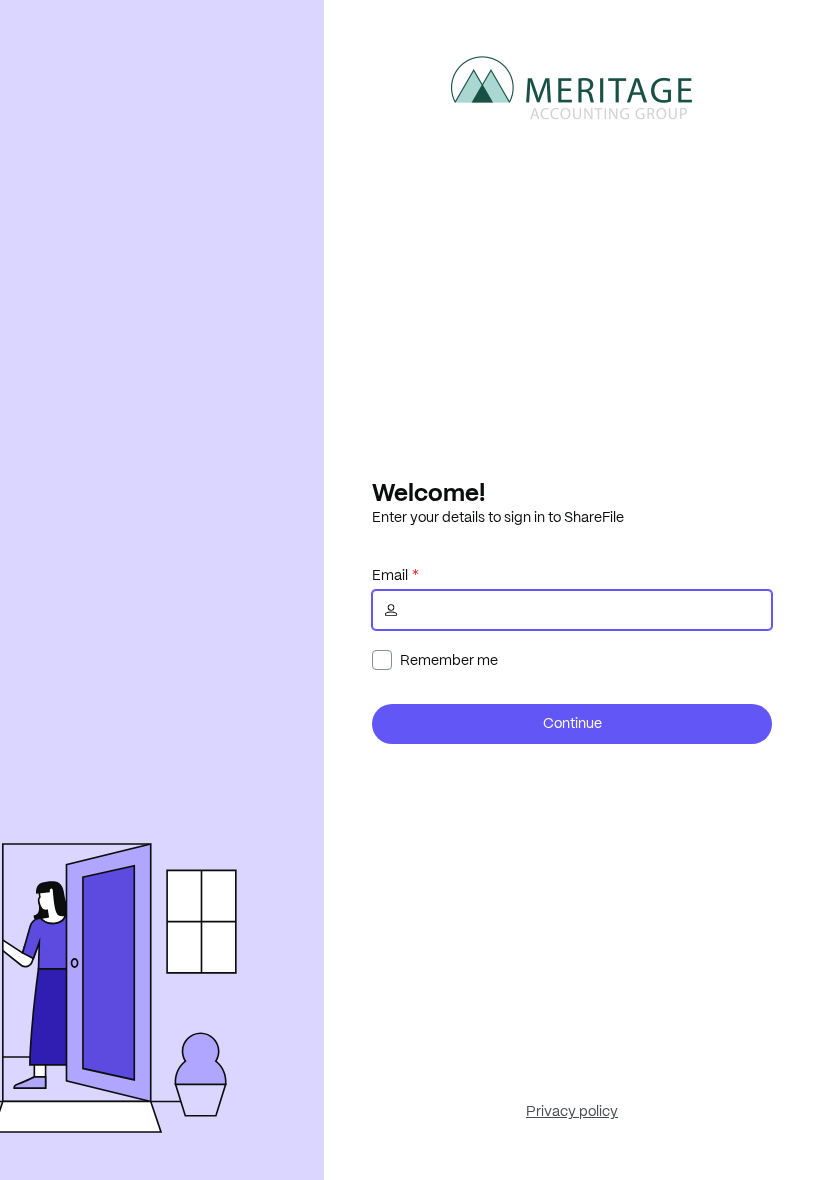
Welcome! (428, 492)
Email (390, 575)
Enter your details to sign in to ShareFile (498, 517)
